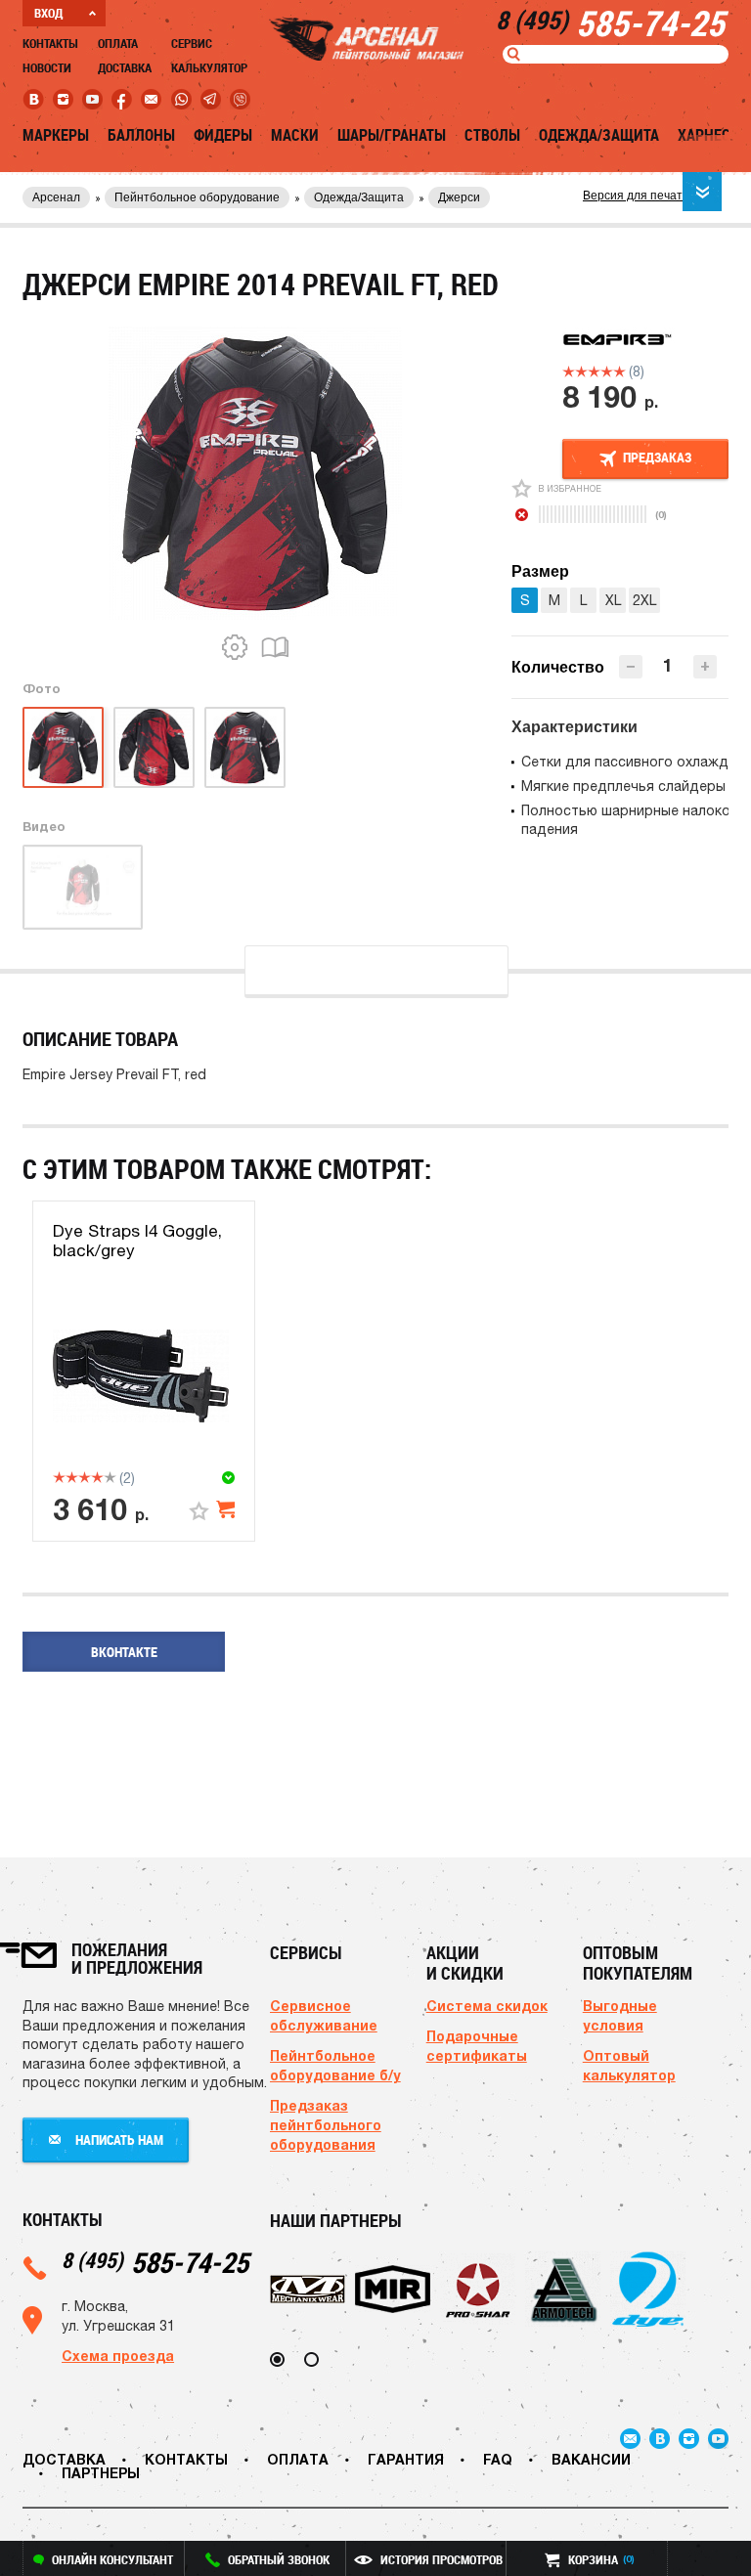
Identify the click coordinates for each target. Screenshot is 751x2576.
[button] (705, 667)
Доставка (125, 67)
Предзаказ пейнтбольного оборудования (326, 2125)
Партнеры (101, 2473)
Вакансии (591, 2459)
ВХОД (48, 13)
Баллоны (141, 135)
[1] (569, 371)
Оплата (118, 43)
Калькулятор (209, 67)
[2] (581, 371)
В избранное (570, 488)
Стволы (492, 135)
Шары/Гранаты (392, 135)
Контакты (50, 43)
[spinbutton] (668, 665)
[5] (619, 371)
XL (613, 600)
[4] (607, 371)
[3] (594, 371)
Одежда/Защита (599, 135)
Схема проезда (118, 2356)
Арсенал (56, 197)
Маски (295, 135)
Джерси (459, 197)
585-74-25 (155, 2262)
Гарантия (406, 2459)
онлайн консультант (112, 2559)
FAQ (498, 2459)
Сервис (192, 43)
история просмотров (442, 2559)
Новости (47, 67)
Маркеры (56, 135)
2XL (644, 600)
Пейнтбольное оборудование (197, 197)
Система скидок (487, 2006)
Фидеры (223, 135)
